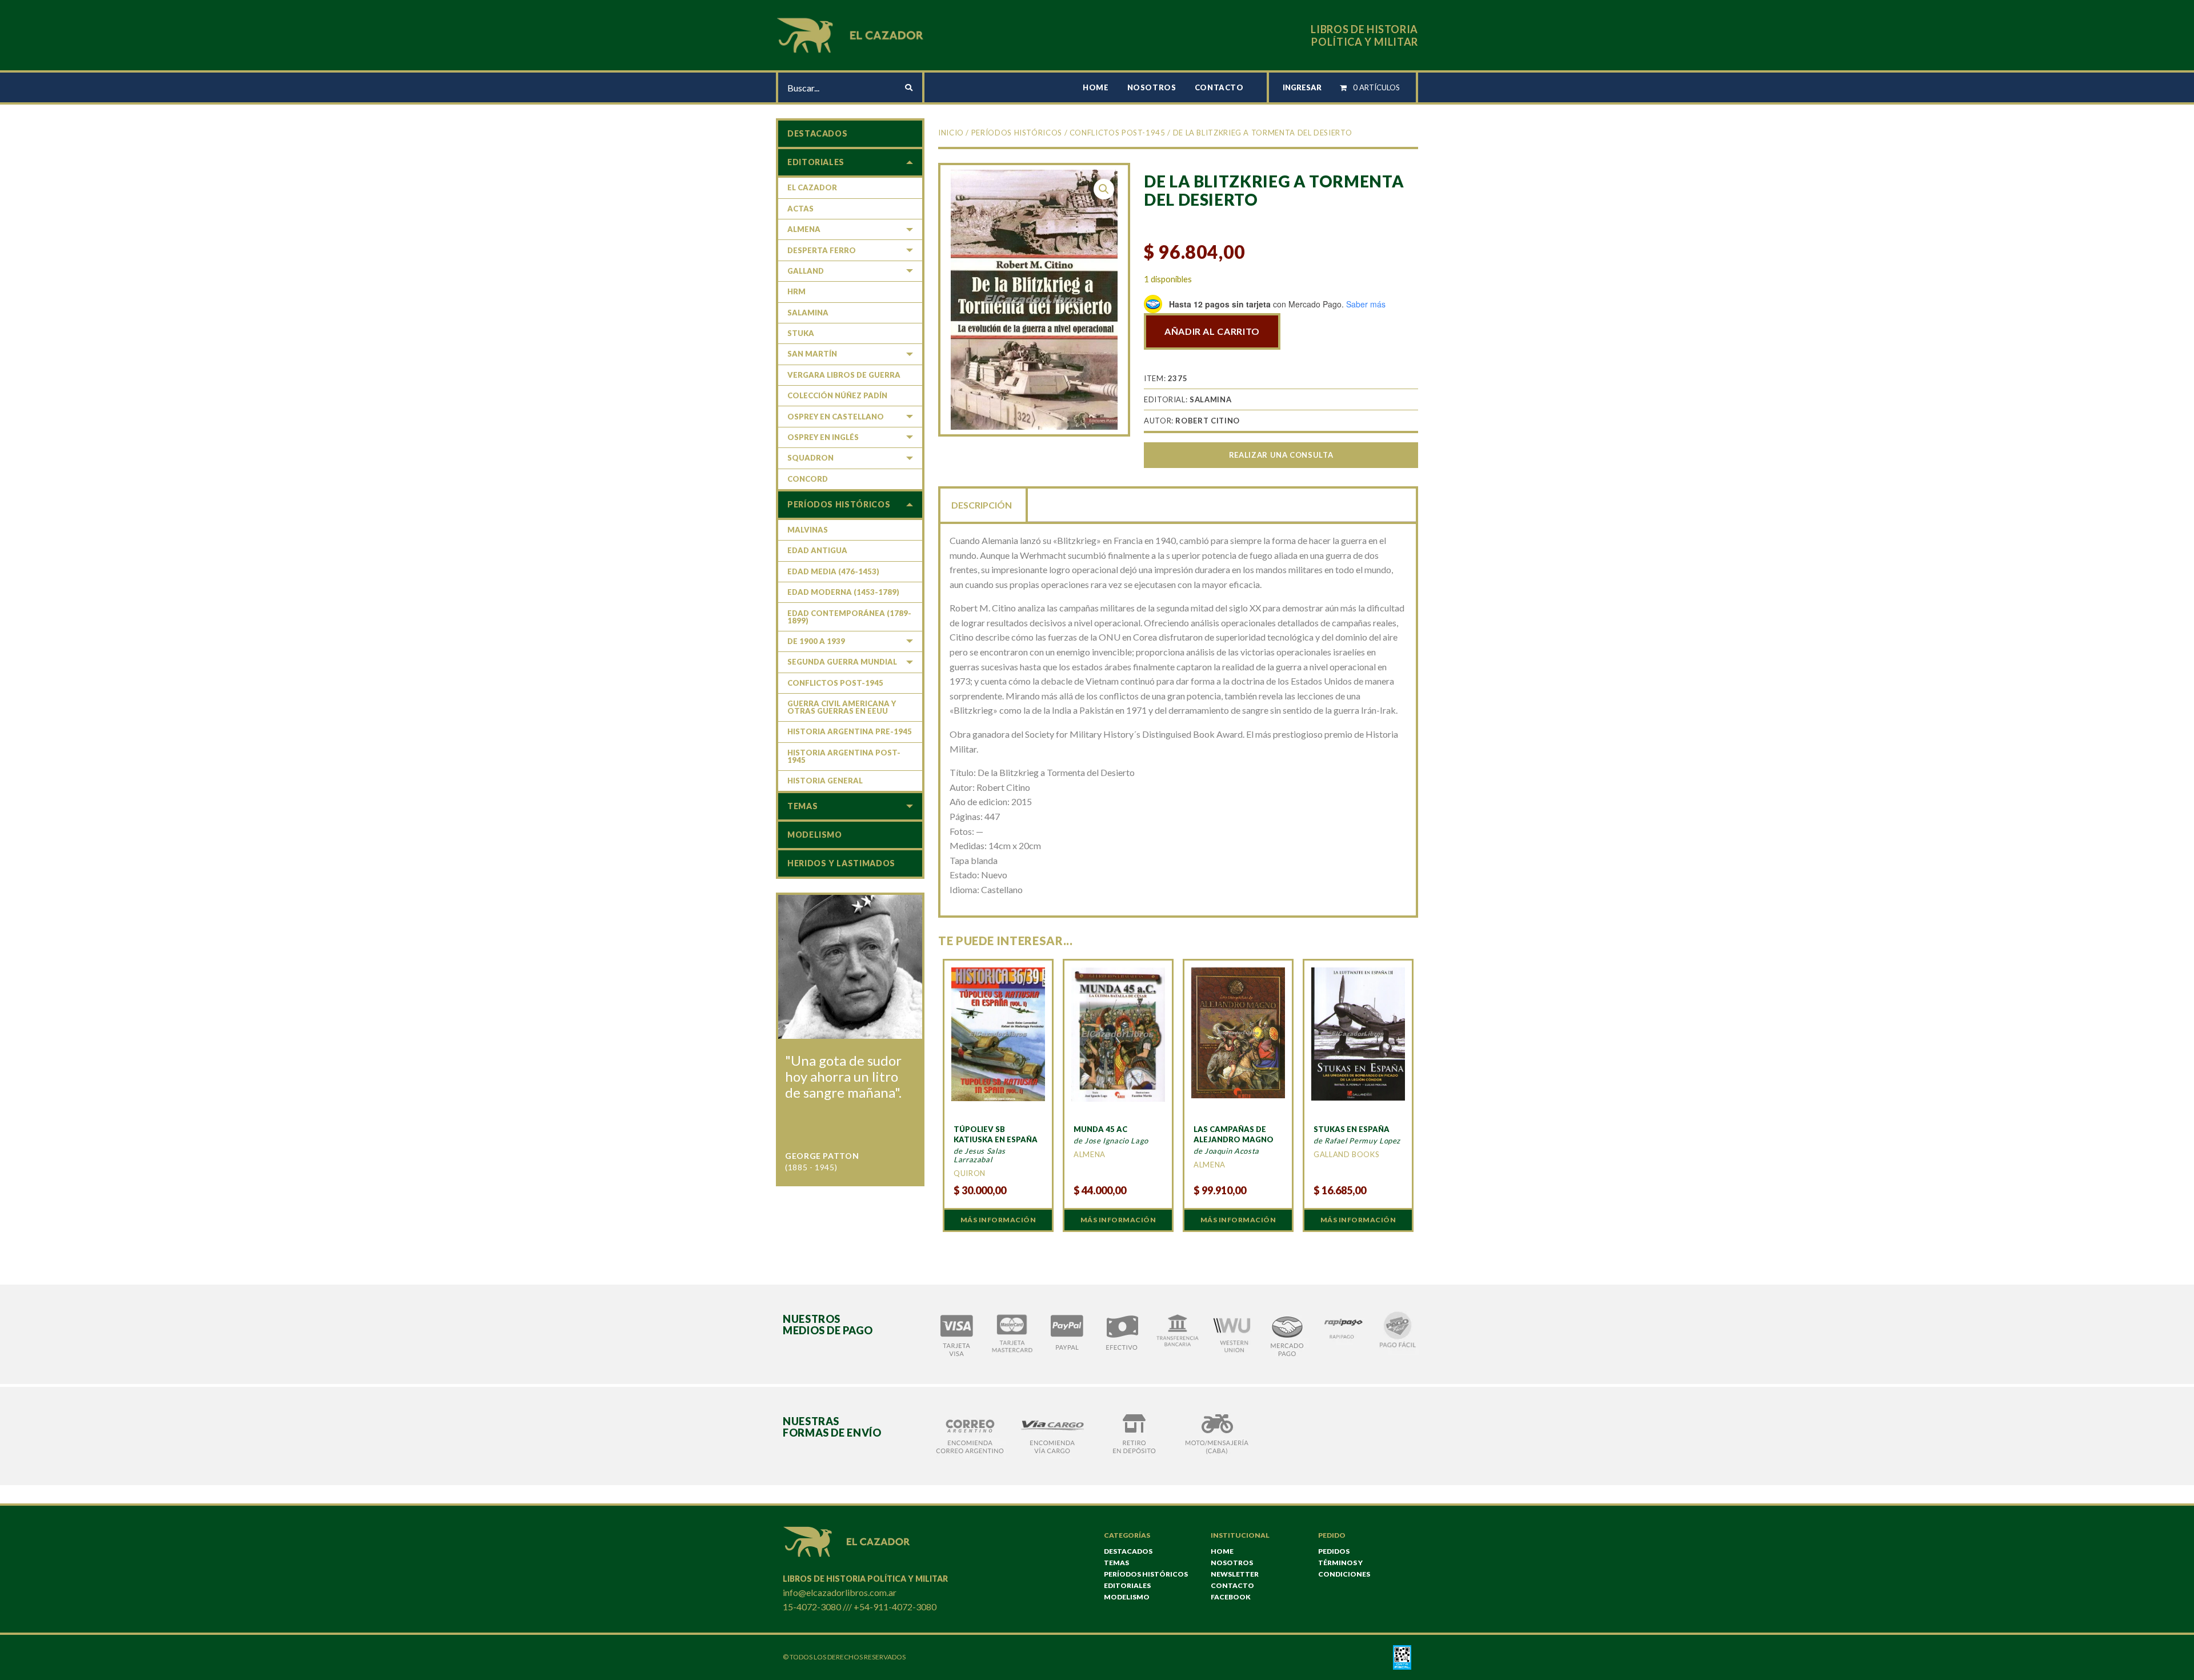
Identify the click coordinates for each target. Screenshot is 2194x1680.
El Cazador (812, 187)
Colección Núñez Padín (837, 395)
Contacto (1219, 87)
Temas (802, 806)
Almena (804, 229)
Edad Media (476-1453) (833, 571)
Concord (808, 479)
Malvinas (808, 530)
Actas (800, 209)
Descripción (982, 505)
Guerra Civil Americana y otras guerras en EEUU (842, 707)
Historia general (825, 781)
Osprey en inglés (823, 437)
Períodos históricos (1017, 133)
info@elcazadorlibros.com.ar (840, 1592)
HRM (796, 291)
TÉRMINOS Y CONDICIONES (1344, 1568)
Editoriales (816, 162)
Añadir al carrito (1212, 331)
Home (1096, 87)
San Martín (812, 354)
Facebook (1231, 1597)
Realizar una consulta (1281, 455)
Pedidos (1334, 1551)
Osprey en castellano (836, 417)
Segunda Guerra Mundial (842, 662)
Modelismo (815, 835)
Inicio (951, 133)
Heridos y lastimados (841, 863)
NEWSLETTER (1235, 1574)
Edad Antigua (817, 550)
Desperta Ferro (822, 250)
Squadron (810, 458)
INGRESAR (1302, 87)
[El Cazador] (852, 34)
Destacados (817, 133)
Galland (806, 271)
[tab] (983, 504)
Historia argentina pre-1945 (850, 731)
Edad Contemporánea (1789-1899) (849, 617)
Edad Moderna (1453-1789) (843, 592)
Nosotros (1152, 87)
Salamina (808, 313)
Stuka (801, 333)
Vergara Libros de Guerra (844, 375)
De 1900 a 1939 (816, 641)
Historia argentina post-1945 (844, 756)
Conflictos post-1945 (1118, 133)
